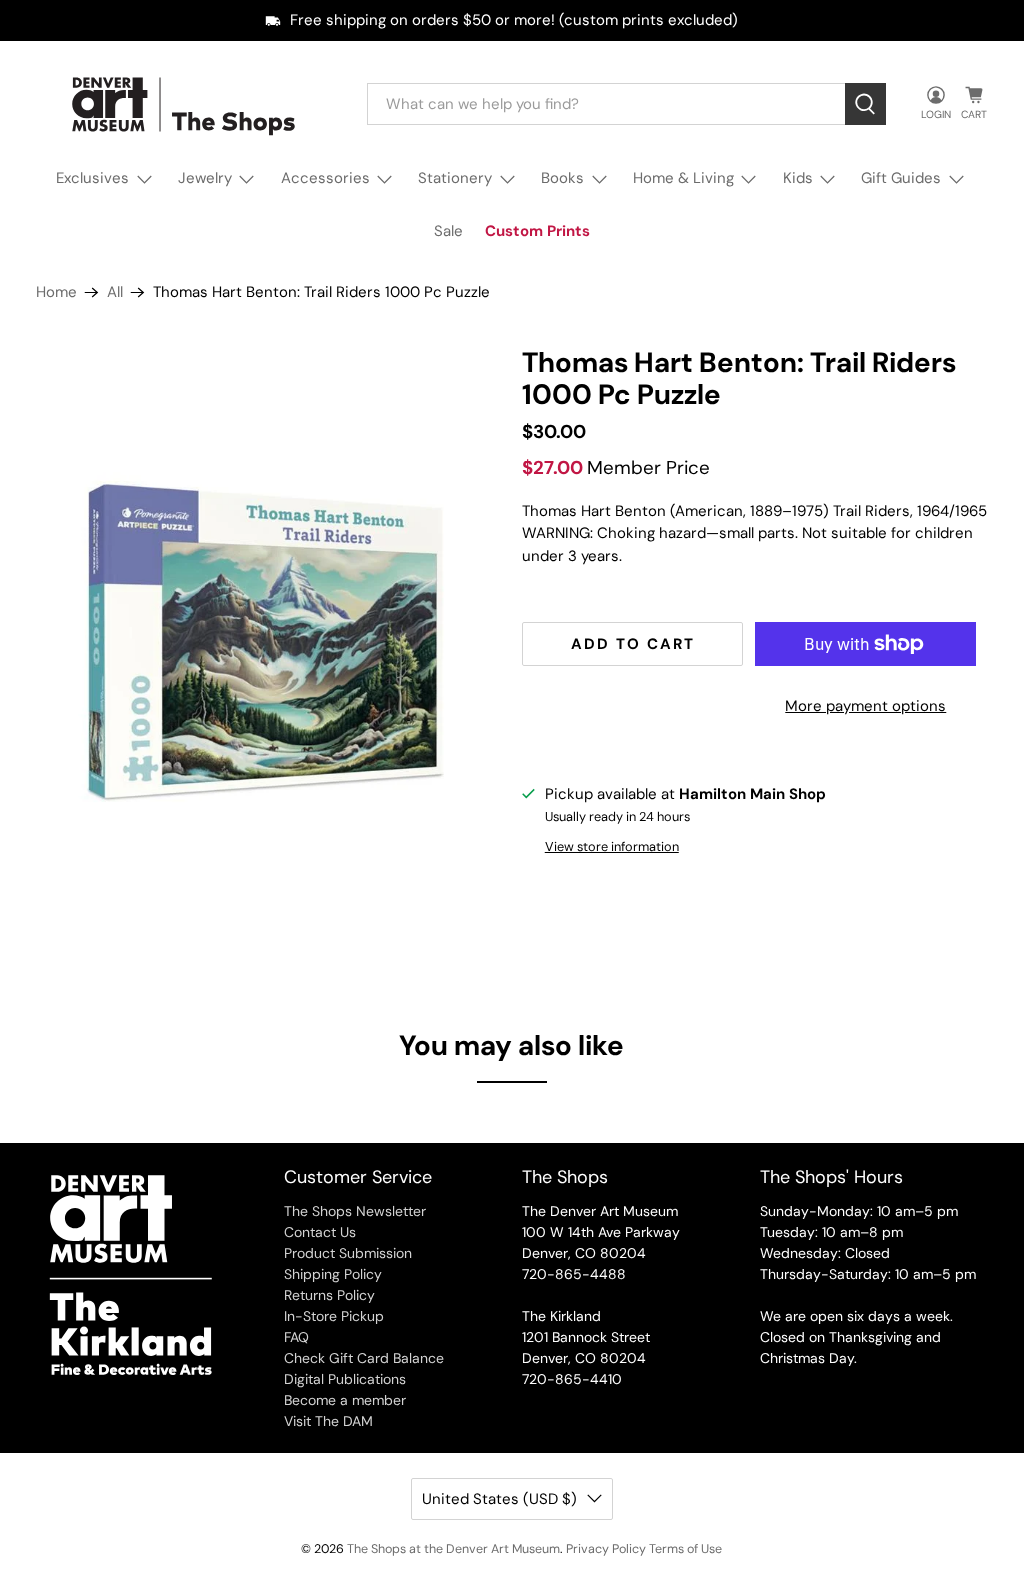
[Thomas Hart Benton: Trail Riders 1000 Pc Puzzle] (269, 638)
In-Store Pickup (334, 1316)
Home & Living (683, 178)
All (115, 292)
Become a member (345, 1400)
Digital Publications (345, 1379)
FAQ (296, 1337)
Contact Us (320, 1232)
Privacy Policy (606, 1549)
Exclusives (92, 178)
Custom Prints (537, 231)
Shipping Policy (333, 1274)
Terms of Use (685, 1549)
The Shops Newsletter (355, 1211)
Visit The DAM (328, 1421)
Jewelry (205, 178)
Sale (448, 231)
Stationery (455, 178)
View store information (612, 846)
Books (562, 178)
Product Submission (348, 1253)
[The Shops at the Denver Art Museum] (187, 104)
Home (56, 292)
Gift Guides (901, 178)
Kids (798, 178)
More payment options (865, 706)
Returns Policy (329, 1295)
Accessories (325, 178)
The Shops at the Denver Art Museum (453, 1549)
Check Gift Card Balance (364, 1358)
